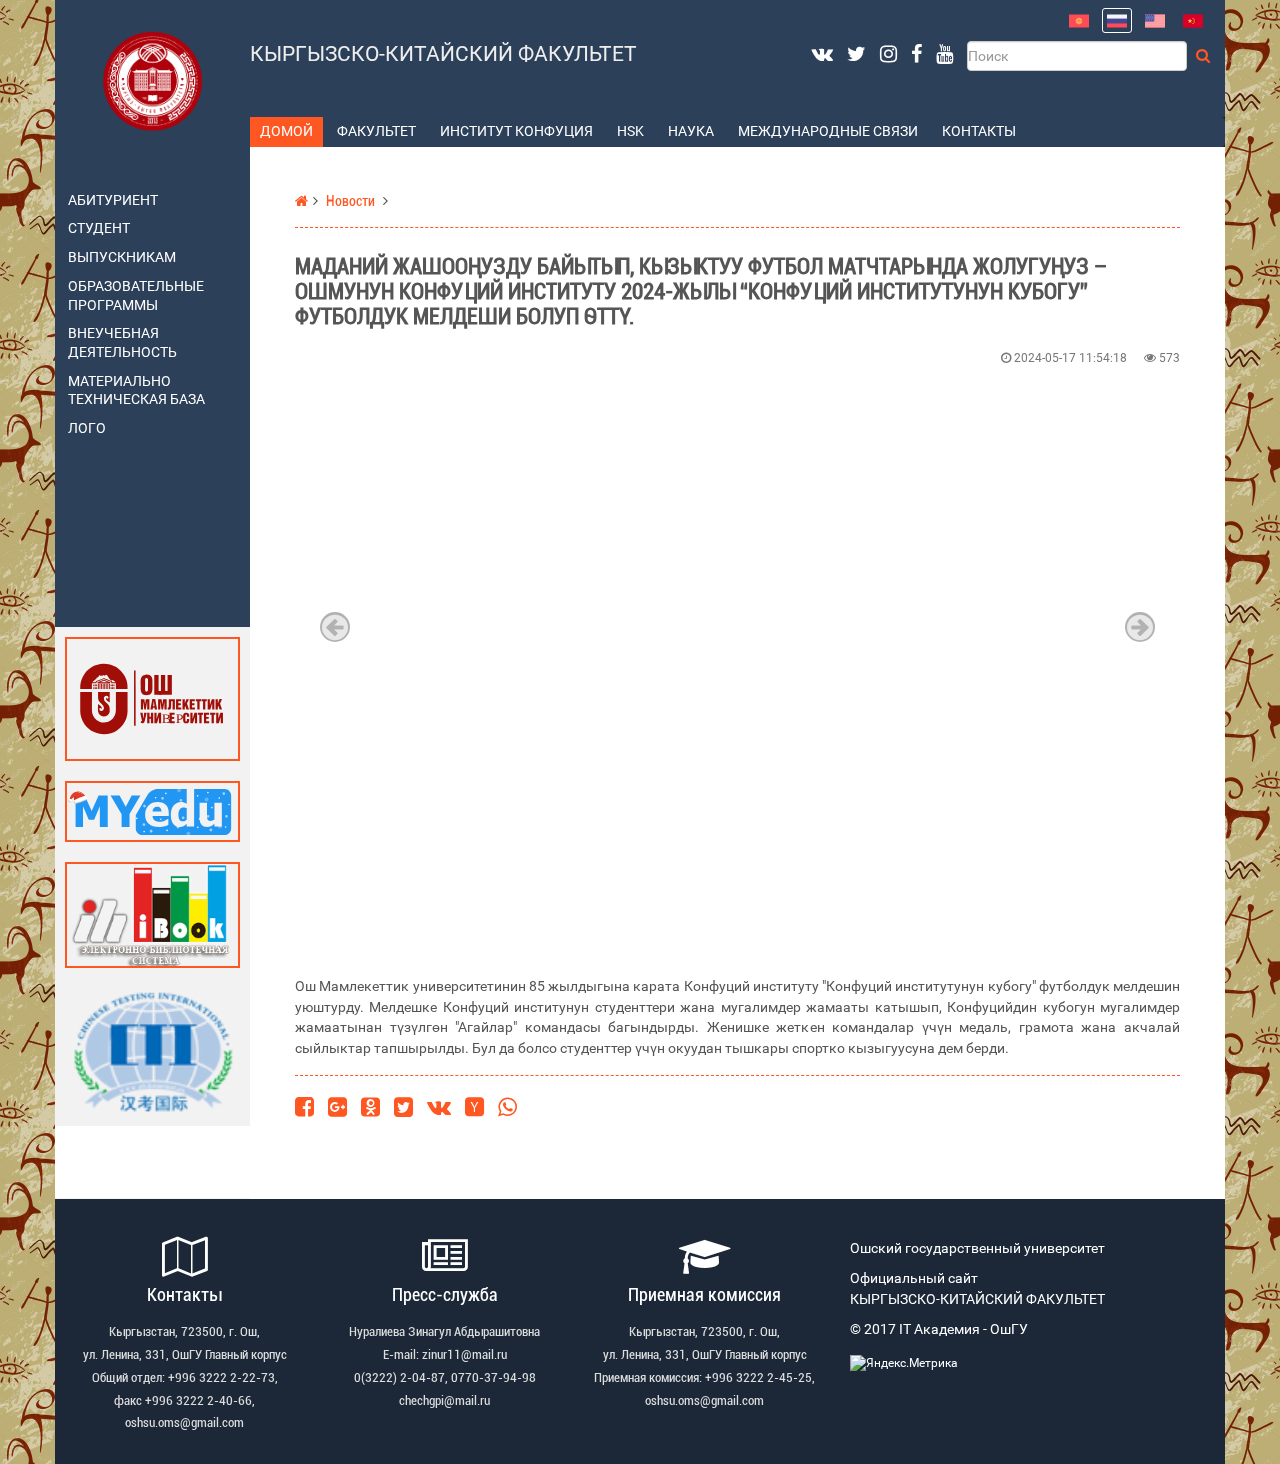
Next (1140, 627)
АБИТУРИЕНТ (113, 200)
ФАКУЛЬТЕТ (376, 131)
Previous (335, 627)
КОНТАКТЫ (979, 131)
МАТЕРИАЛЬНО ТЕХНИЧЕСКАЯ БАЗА (136, 391)
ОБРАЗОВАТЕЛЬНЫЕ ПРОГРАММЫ (136, 296)
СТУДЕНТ (99, 228)
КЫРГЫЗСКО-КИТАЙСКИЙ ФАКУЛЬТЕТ (443, 54)
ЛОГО (87, 428)
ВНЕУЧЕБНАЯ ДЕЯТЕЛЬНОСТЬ (122, 343)
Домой (286, 131)
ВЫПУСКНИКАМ (122, 257)
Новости (350, 201)
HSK (630, 131)
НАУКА (691, 131)
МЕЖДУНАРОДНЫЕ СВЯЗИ (828, 131)
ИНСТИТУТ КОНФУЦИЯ (516, 131)
